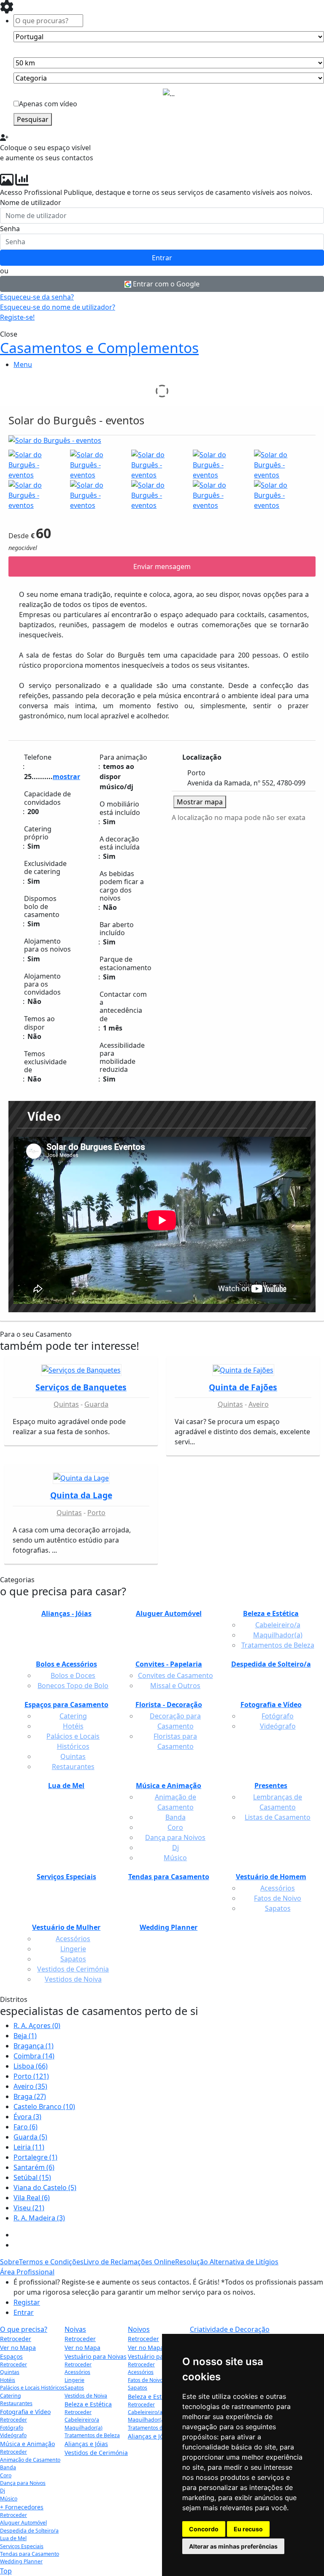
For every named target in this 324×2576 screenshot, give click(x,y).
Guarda (96, 1404)
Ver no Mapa (18, 2348)
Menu (23, 364)
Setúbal (32, 2177)
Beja (25, 2036)
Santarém (34, 2167)
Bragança (34, 2046)
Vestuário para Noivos (159, 2356)
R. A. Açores (37, 2026)
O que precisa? (24, 2329)
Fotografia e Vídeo (25, 2412)
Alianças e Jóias (86, 2444)
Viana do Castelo (45, 2188)
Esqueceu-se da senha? (37, 297)
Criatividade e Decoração (230, 2329)
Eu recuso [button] (248, 2529)
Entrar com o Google (165, 284)
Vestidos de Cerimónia (96, 2453)
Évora (27, 2117)
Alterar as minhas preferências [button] (233, 2546)
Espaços (11, 2356)
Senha (10, 229)
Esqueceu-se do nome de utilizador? (58, 307)
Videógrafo (13, 2435)
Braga (30, 2096)
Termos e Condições (51, 2262)
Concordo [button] (204, 2529)
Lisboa (31, 2066)
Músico (9, 2499)
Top (6, 2571)
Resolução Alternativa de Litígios (227, 2262)
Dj (3, 2491)
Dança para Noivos (23, 2483)
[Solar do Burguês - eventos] (162, 442)
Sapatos (74, 2388)
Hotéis (8, 2380)
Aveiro (259, 1404)
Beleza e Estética (88, 2404)
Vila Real (32, 2198)
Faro (26, 2127)
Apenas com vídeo (48, 104)
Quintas (66, 1404)
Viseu (29, 2208)
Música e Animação (27, 2444)
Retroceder (16, 2339)
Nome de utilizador (31, 202)
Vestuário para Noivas (96, 2356)
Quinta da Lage (81, 1495)
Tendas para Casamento (30, 2554)
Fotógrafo (12, 2428)
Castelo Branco (44, 2107)
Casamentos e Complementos (99, 348)
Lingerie (74, 2380)
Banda (8, 2467)
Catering (11, 2396)
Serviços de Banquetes (81, 1387)
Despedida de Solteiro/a (29, 2531)
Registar (27, 2302)
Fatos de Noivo (145, 2380)
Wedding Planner (21, 2561)
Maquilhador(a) (84, 2428)
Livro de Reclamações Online (129, 2262)
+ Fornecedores (22, 2507)
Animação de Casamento (30, 2460)
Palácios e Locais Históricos (32, 2388)
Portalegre (35, 2157)
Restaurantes (16, 2403)
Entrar (162, 258)
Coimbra (34, 2056)
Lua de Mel (13, 2538)
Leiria (29, 2147)
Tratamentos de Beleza (92, 2435)
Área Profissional (27, 2272)
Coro (6, 2475)
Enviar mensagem (162, 566)
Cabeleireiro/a (82, 2420)
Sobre (9, 2262)
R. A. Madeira (39, 2218)
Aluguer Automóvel (23, 2523)
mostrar (66, 777)
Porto (96, 1513)
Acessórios (77, 2372)
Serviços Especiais (22, 2546)
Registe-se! (17, 317)
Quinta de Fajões (243, 1387)
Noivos (139, 2329)
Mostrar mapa (200, 802)
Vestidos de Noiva (86, 2396)
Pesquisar (33, 119)
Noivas (75, 2329)
